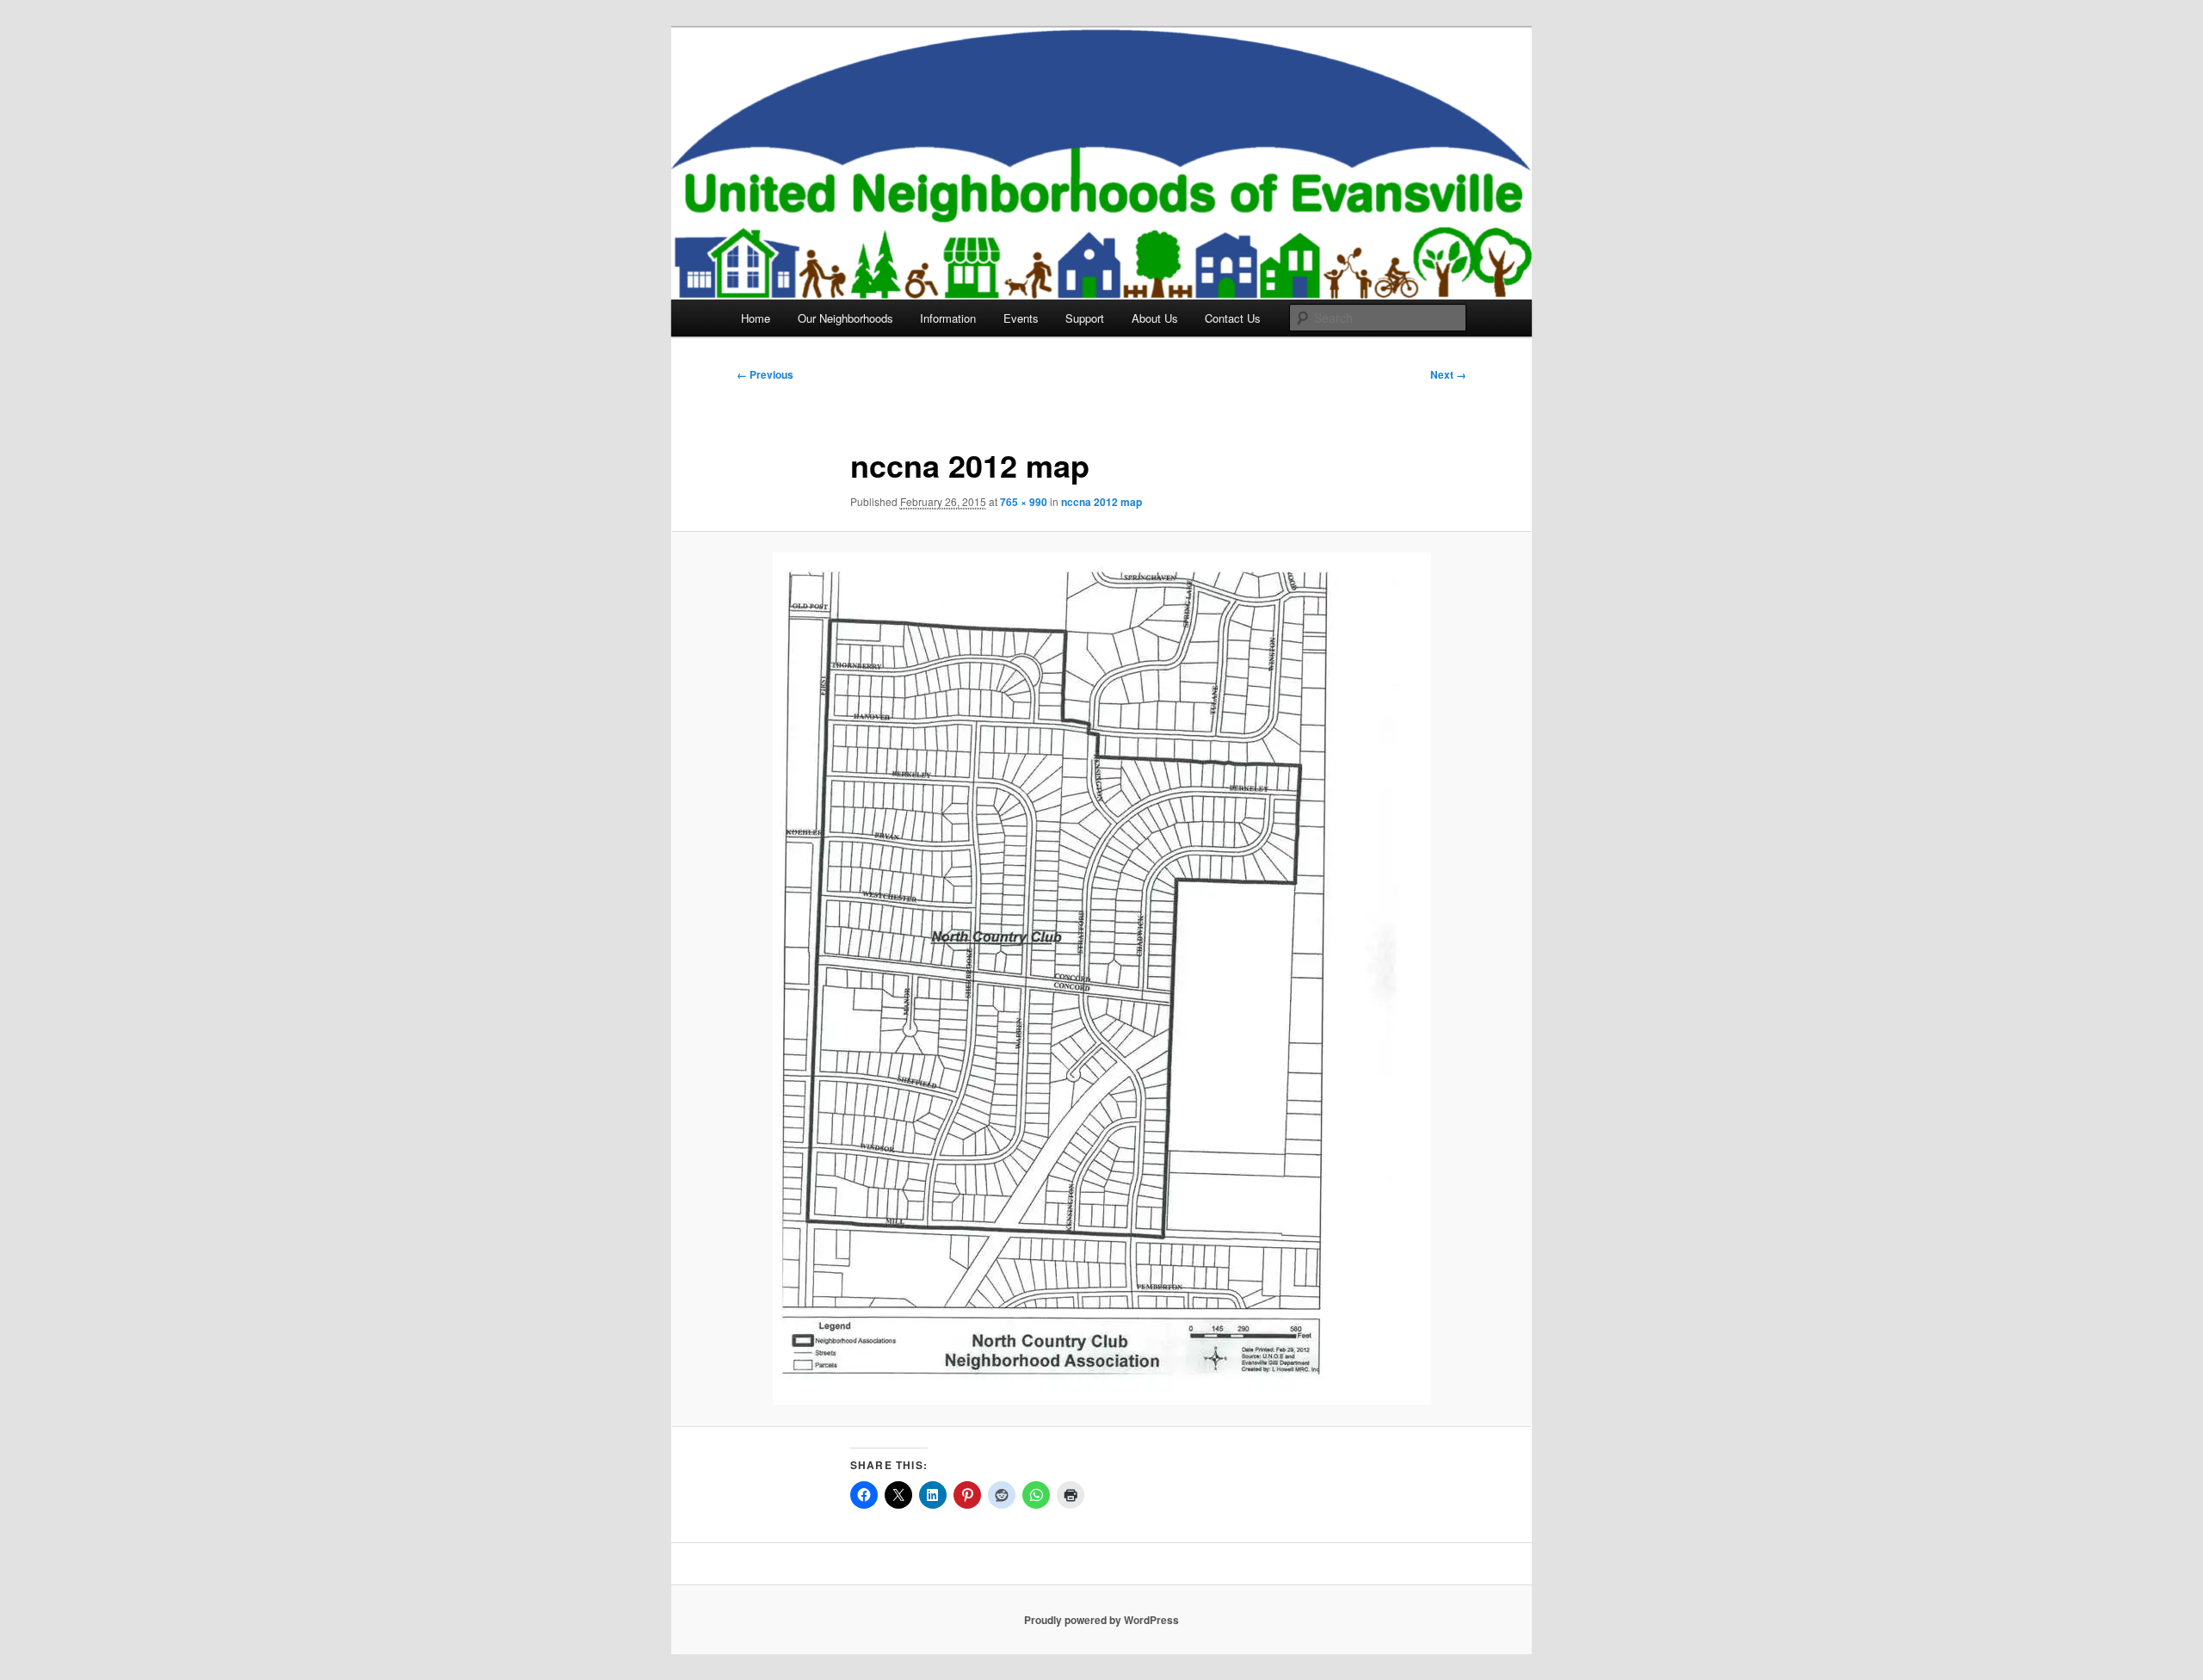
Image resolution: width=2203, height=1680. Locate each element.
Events (1021, 318)
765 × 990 (1024, 502)
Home (756, 318)
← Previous (765, 374)
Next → (1448, 374)
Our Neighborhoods (845, 318)
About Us (1155, 318)
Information (948, 318)
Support (1085, 318)
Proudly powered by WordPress (1101, 1620)
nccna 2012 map (1101, 502)
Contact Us (1233, 318)
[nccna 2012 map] (1101, 979)
